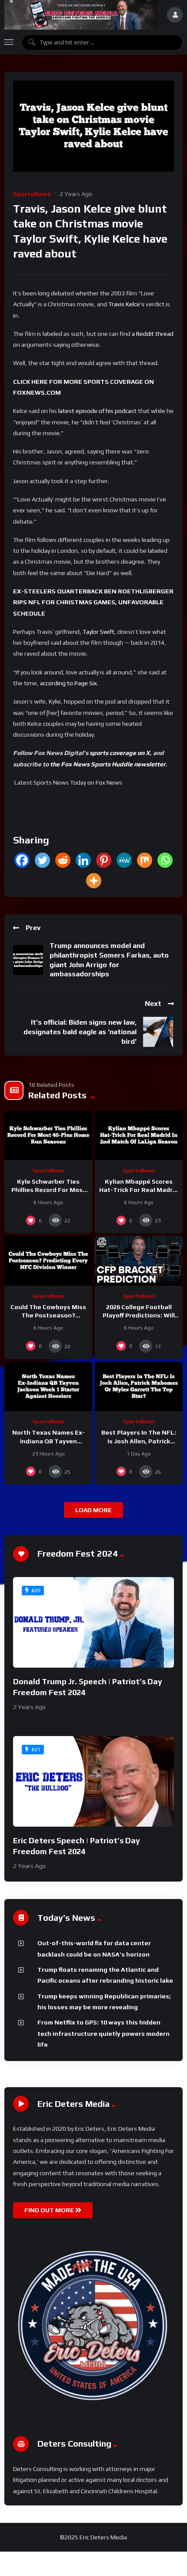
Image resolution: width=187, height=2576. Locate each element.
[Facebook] (22, 860)
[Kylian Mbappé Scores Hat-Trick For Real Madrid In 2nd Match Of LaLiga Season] (139, 1135)
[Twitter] (42, 860)
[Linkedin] (83, 860)
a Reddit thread (153, 334)
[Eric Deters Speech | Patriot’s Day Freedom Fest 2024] (93, 1781)
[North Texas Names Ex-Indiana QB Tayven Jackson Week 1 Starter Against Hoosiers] (48, 1387)
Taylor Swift (99, 632)
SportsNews (32, 194)
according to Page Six (68, 683)
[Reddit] (63, 860)
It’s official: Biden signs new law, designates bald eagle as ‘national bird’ (80, 1032)
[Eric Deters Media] (81, 15)
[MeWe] (124, 860)
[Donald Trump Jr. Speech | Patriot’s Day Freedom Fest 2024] (93, 1622)
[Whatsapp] (165, 860)
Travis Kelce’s (126, 304)
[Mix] (145, 860)
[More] (94, 881)
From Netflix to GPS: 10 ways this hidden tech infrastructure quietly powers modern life (104, 2033)
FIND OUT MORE (50, 2210)
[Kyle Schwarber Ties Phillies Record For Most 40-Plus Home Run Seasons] (48, 1135)
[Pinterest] (104, 860)
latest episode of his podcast (97, 411)
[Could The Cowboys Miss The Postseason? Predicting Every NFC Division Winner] (48, 1261)
